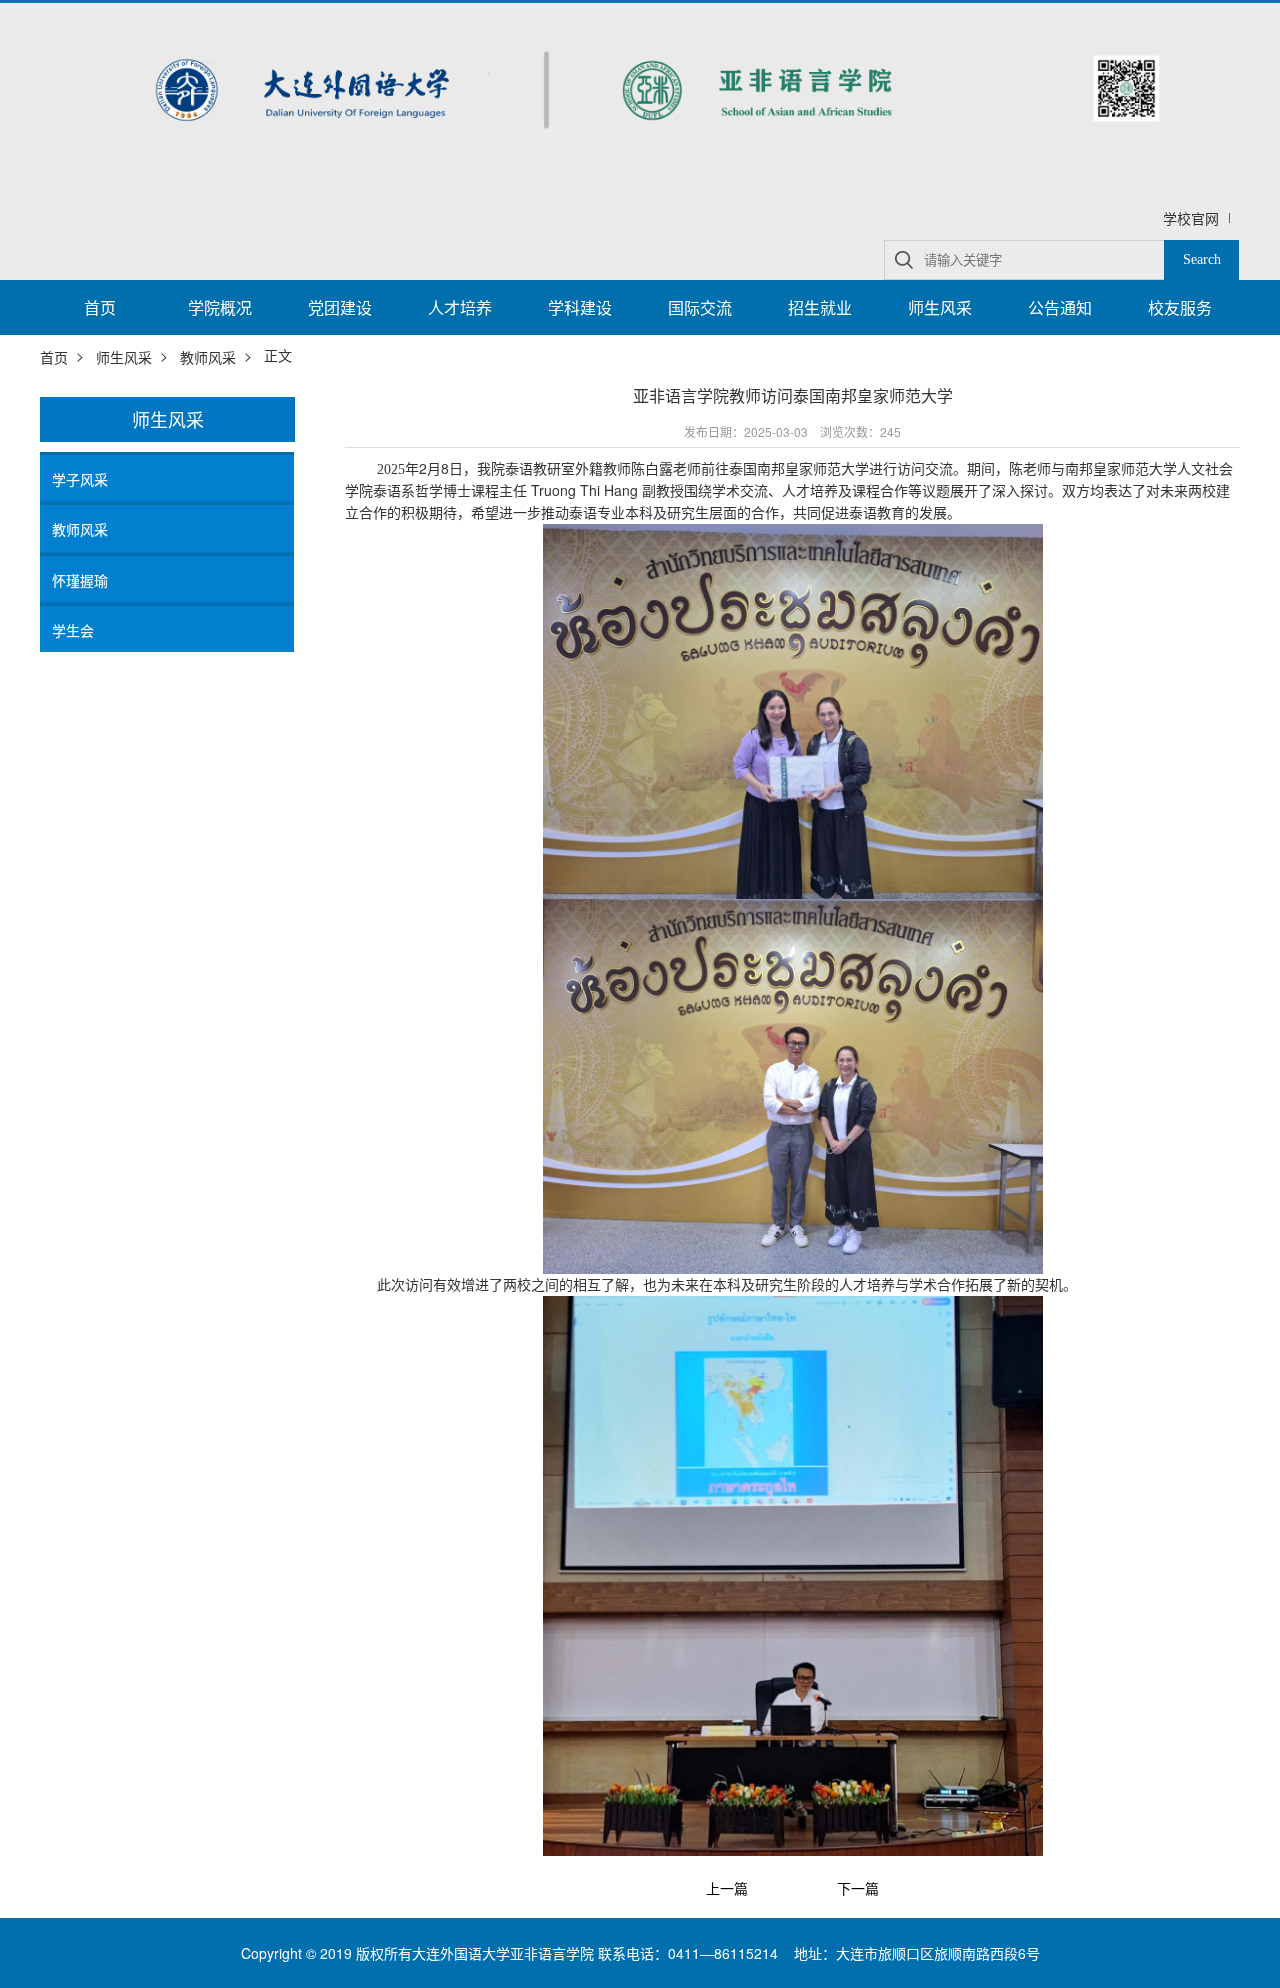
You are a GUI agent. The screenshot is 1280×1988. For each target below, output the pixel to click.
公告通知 (1060, 307)
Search (1202, 259)
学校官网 (1191, 218)
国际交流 (700, 307)
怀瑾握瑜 (80, 580)
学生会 (73, 630)
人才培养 (460, 307)
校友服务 (1180, 307)
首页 (100, 307)
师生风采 (940, 307)
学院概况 (220, 307)
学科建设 (580, 307)
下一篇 (858, 1888)
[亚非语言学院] (640, 88)
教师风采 (208, 357)
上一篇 (727, 1888)
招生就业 (820, 307)
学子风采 (80, 479)
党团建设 (340, 307)
